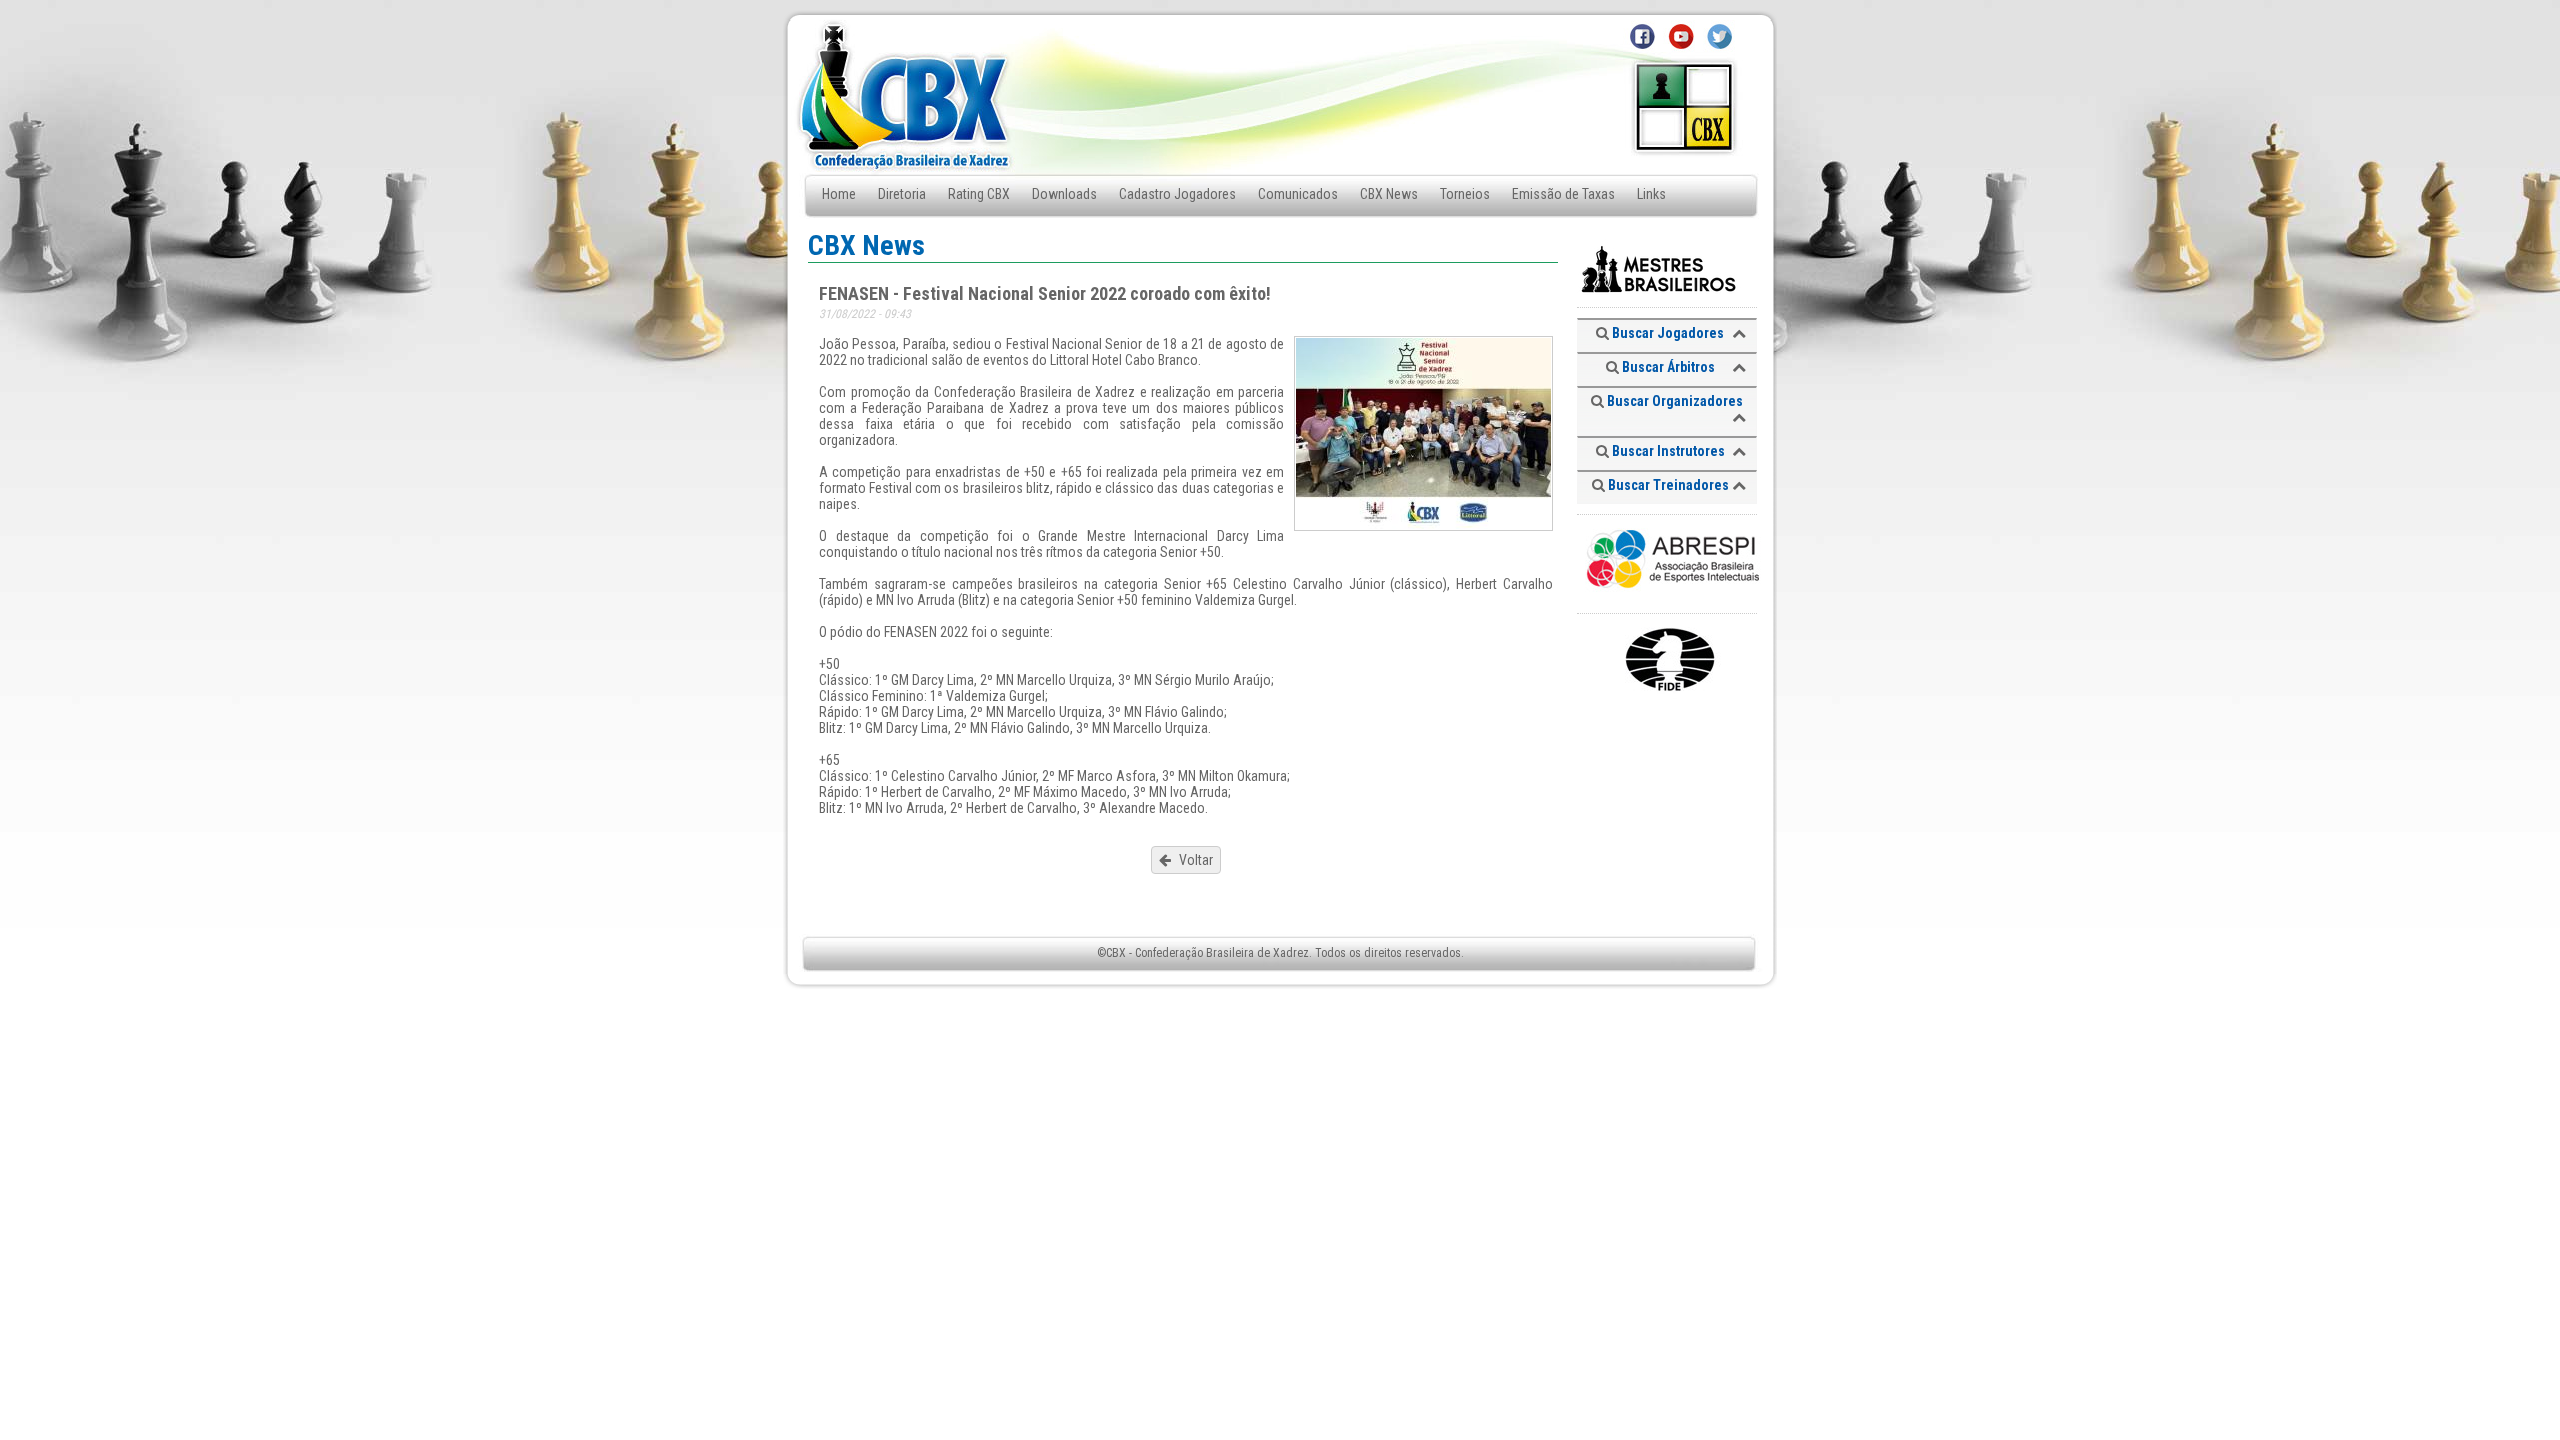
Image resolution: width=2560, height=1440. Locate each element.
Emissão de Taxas (1563, 194)
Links (1651, 194)
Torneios (1465, 194)
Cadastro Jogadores (1177, 194)
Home (839, 194)
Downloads (1064, 194)
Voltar (1194, 860)
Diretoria (902, 194)
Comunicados (1298, 194)
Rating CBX (979, 194)
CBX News (1389, 194)
